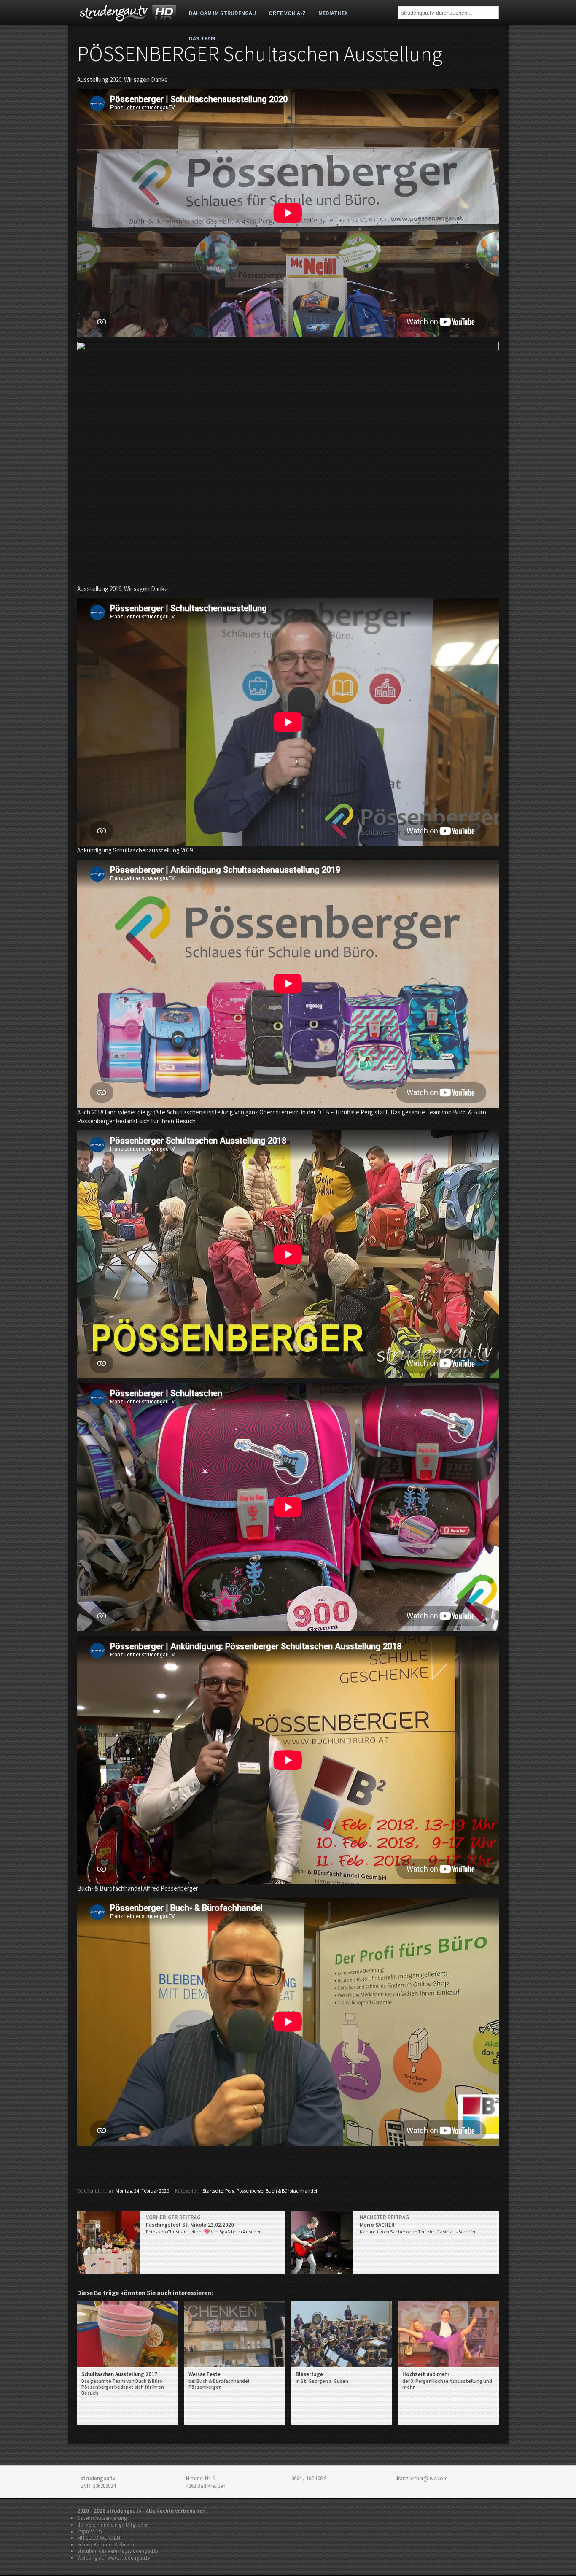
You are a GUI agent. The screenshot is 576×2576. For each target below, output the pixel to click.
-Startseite (212, 2191)
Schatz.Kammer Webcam (106, 2545)
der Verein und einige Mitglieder (112, 2525)
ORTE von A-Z (287, 13)
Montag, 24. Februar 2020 (142, 2191)
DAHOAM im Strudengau (222, 13)
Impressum (90, 2531)
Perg (230, 2191)
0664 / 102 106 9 (309, 2478)
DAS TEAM (202, 38)
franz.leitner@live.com (422, 2478)
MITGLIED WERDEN (99, 2538)
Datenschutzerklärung (102, 2518)
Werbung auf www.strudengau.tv (114, 2558)
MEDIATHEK (333, 13)
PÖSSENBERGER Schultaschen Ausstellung (260, 54)
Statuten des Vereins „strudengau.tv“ (119, 2551)
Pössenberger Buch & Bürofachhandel (277, 2191)
